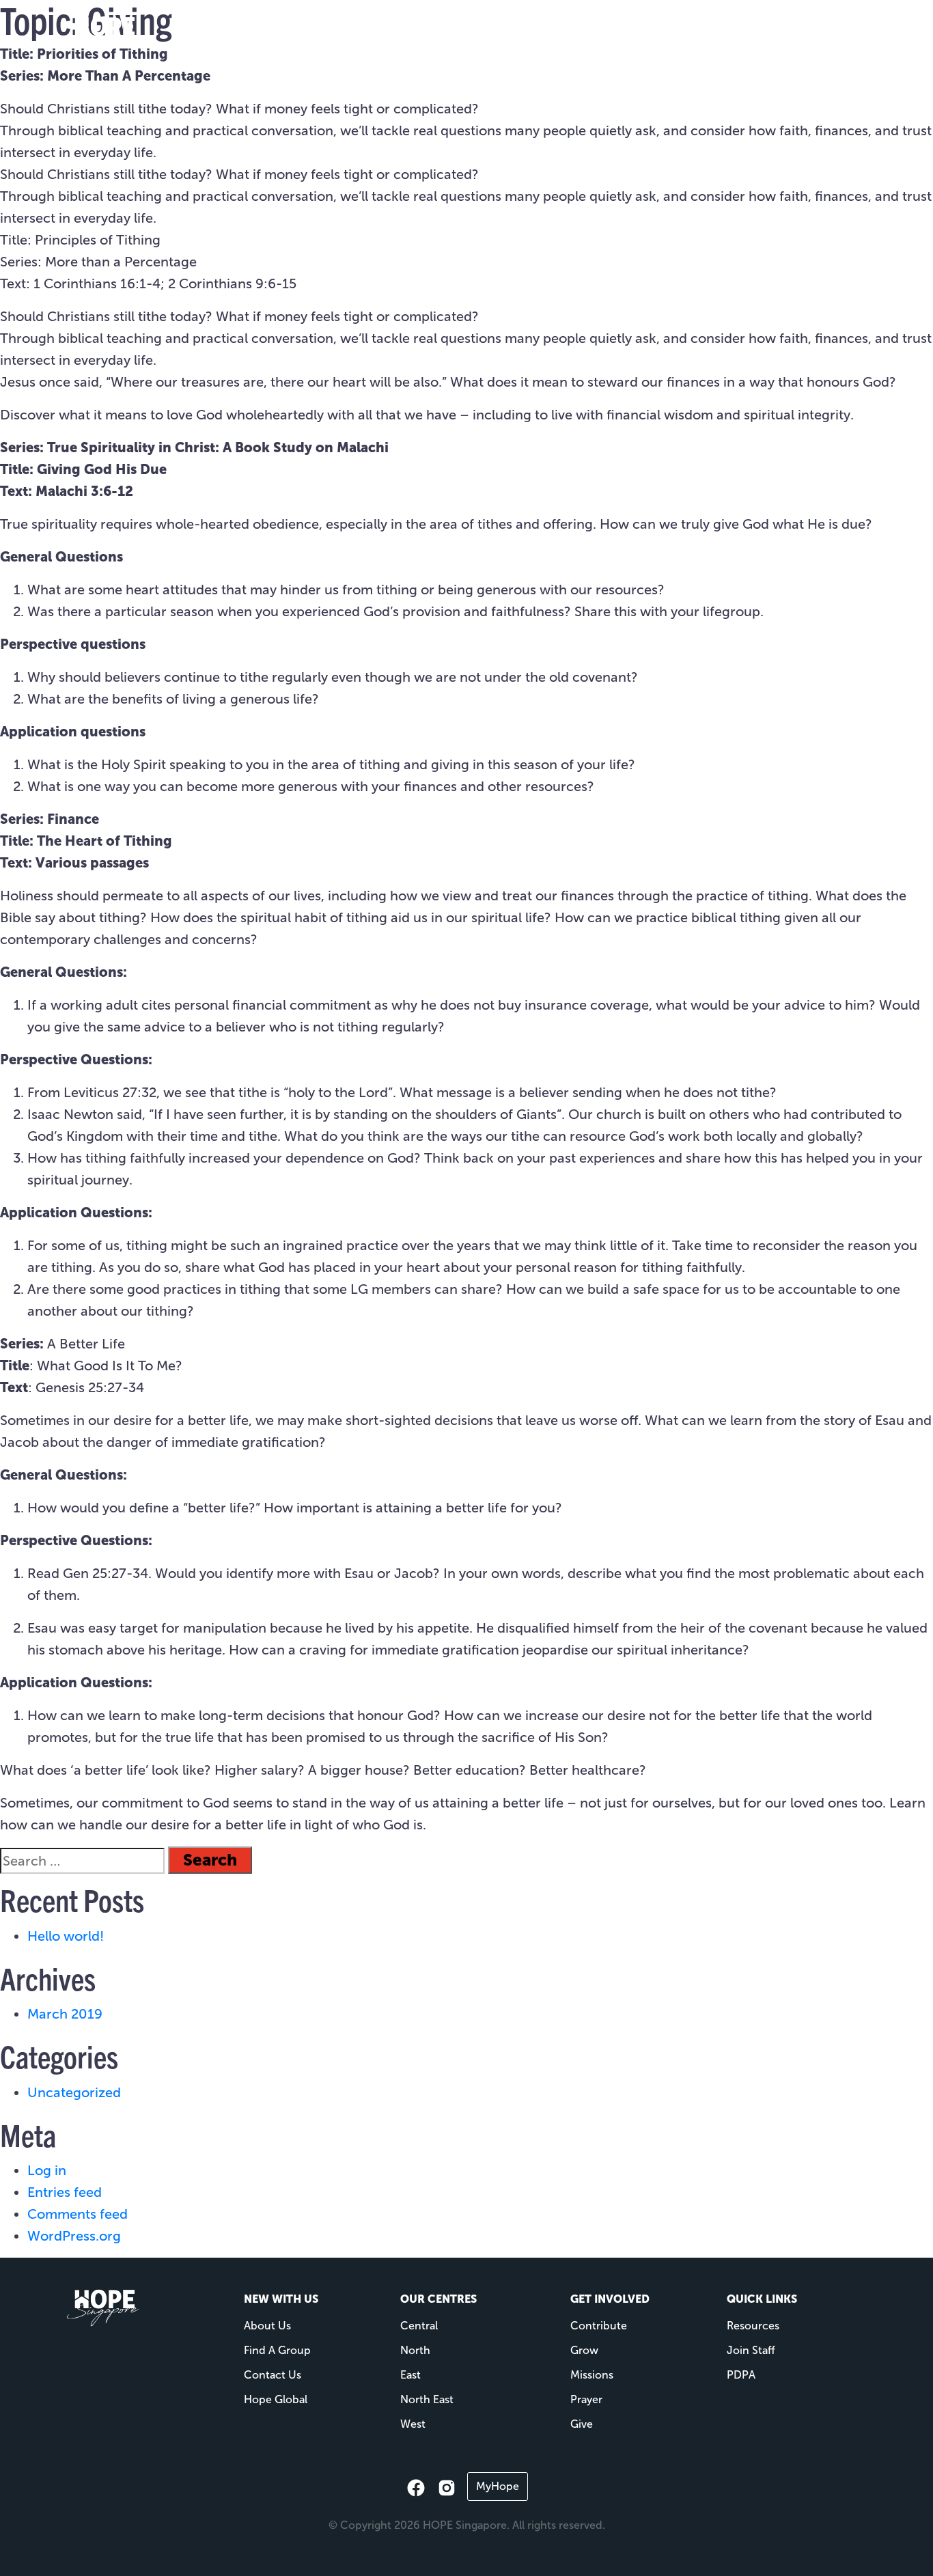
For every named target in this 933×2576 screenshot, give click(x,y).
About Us (267, 2326)
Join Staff (751, 2350)
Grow (584, 2350)
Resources (612, 35)
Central (419, 2326)
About (459, 35)
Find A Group (277, 2350)
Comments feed (78, 2214)
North (415, 2350)
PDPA (741, 2375)
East (410, 2375)
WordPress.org (74, 2236)
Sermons (702, 35)
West (413, 2424)
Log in (47, 2170)
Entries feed (65, 2192)
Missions (537, 35)
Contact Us (273, 2375)
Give (763, 35)
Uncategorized (74, 2092)
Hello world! (66, 1936)
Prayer (586, 2399)
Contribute (599, 2326)
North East (427, 2399)
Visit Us (398, 35)
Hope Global (276, 2399)
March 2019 (65, 2014)
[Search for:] (82, 1861)
